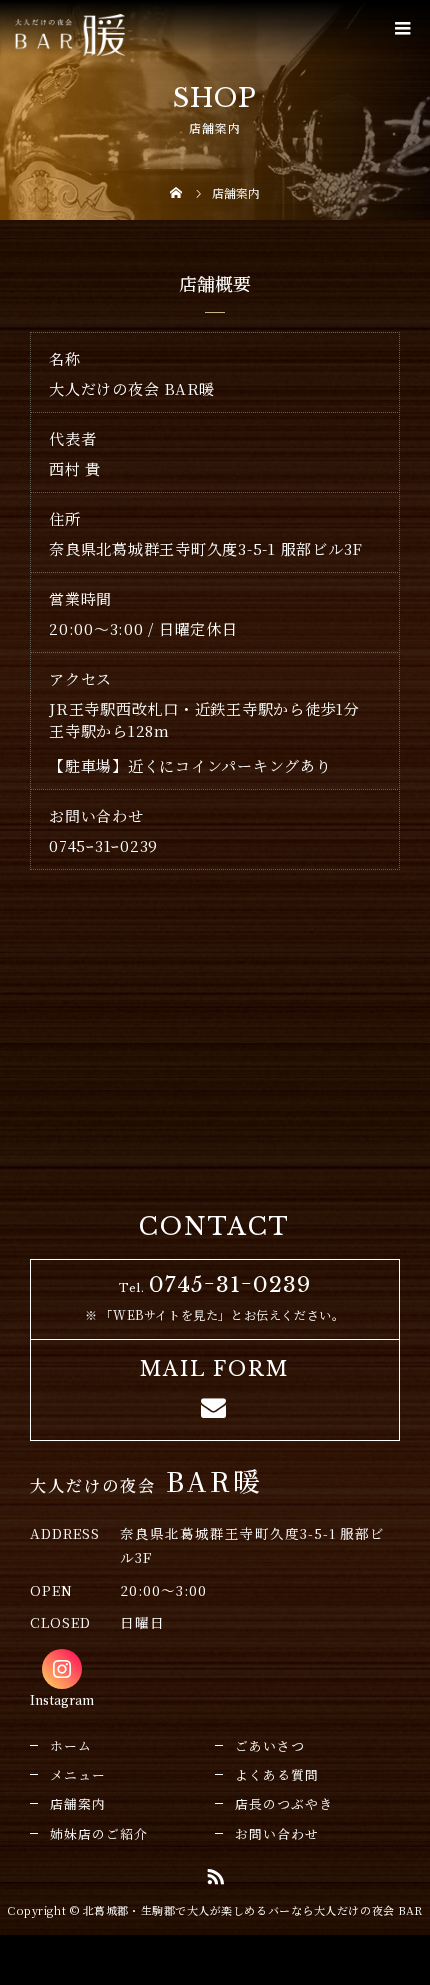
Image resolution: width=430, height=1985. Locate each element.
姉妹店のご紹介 (99, 1833)
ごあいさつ (270, 1745)
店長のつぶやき (284, 1803)
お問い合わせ (277, 1833)
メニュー (78, 1774)
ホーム (71, 1745)
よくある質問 (277, 1774)
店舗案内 (78, 1803)
